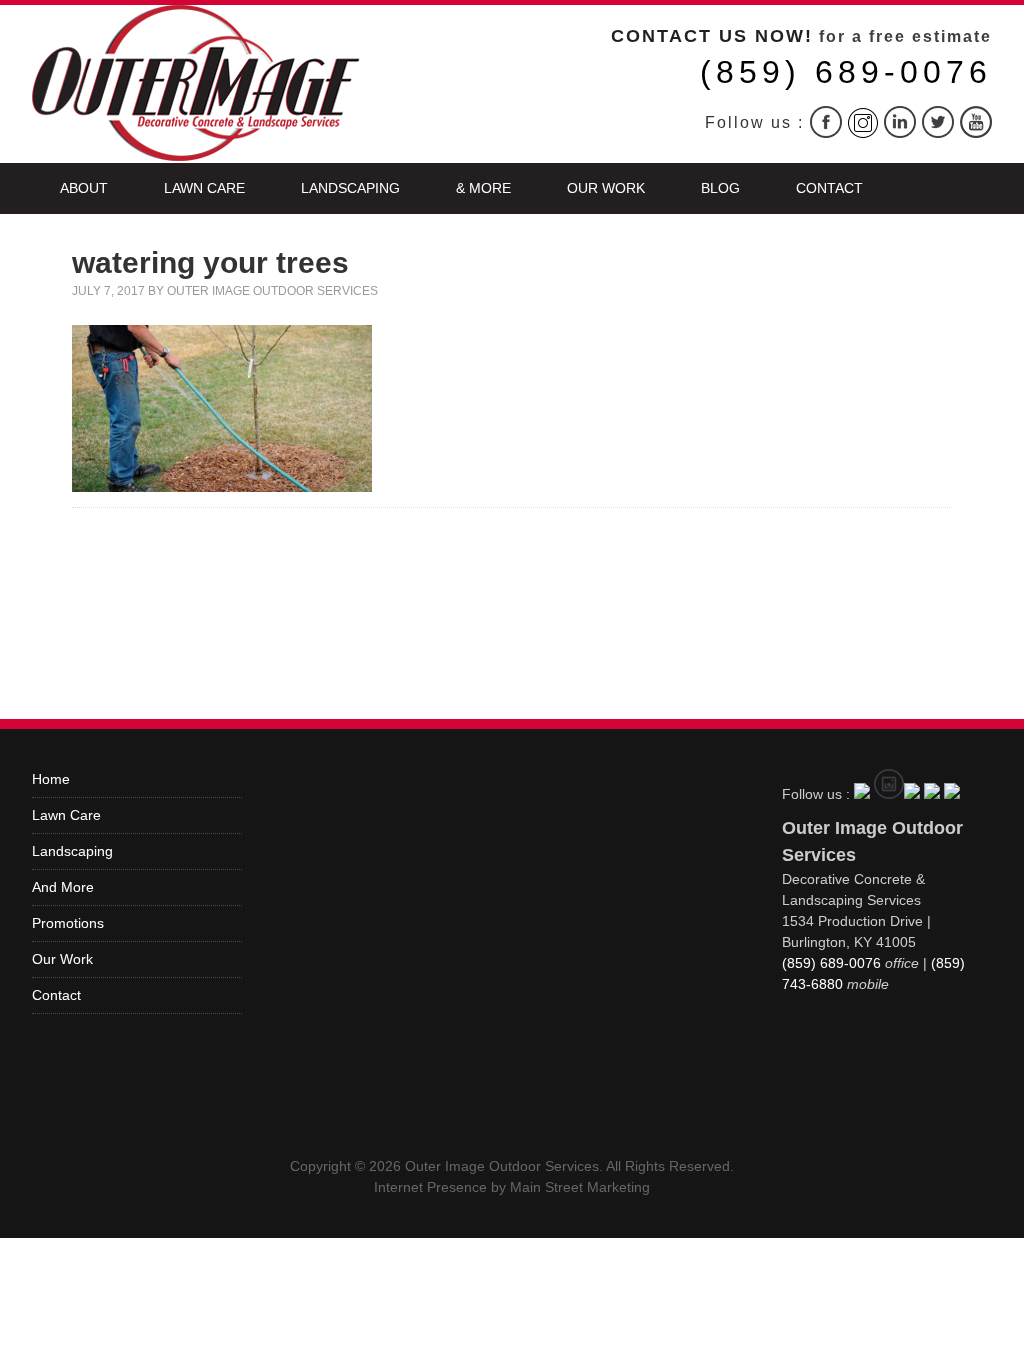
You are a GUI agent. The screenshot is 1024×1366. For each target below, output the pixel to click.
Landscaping (350, 188)
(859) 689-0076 (846, 72)
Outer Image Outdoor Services (272, 291)
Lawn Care (204, 188)
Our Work (606, 188)
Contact (829, 188)
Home (51, 779)
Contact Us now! (712, 36)
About (84, 188)
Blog (720, 188)
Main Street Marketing (580, 1187)
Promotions (68, 923)
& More (483, 188)
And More (63, 887)
